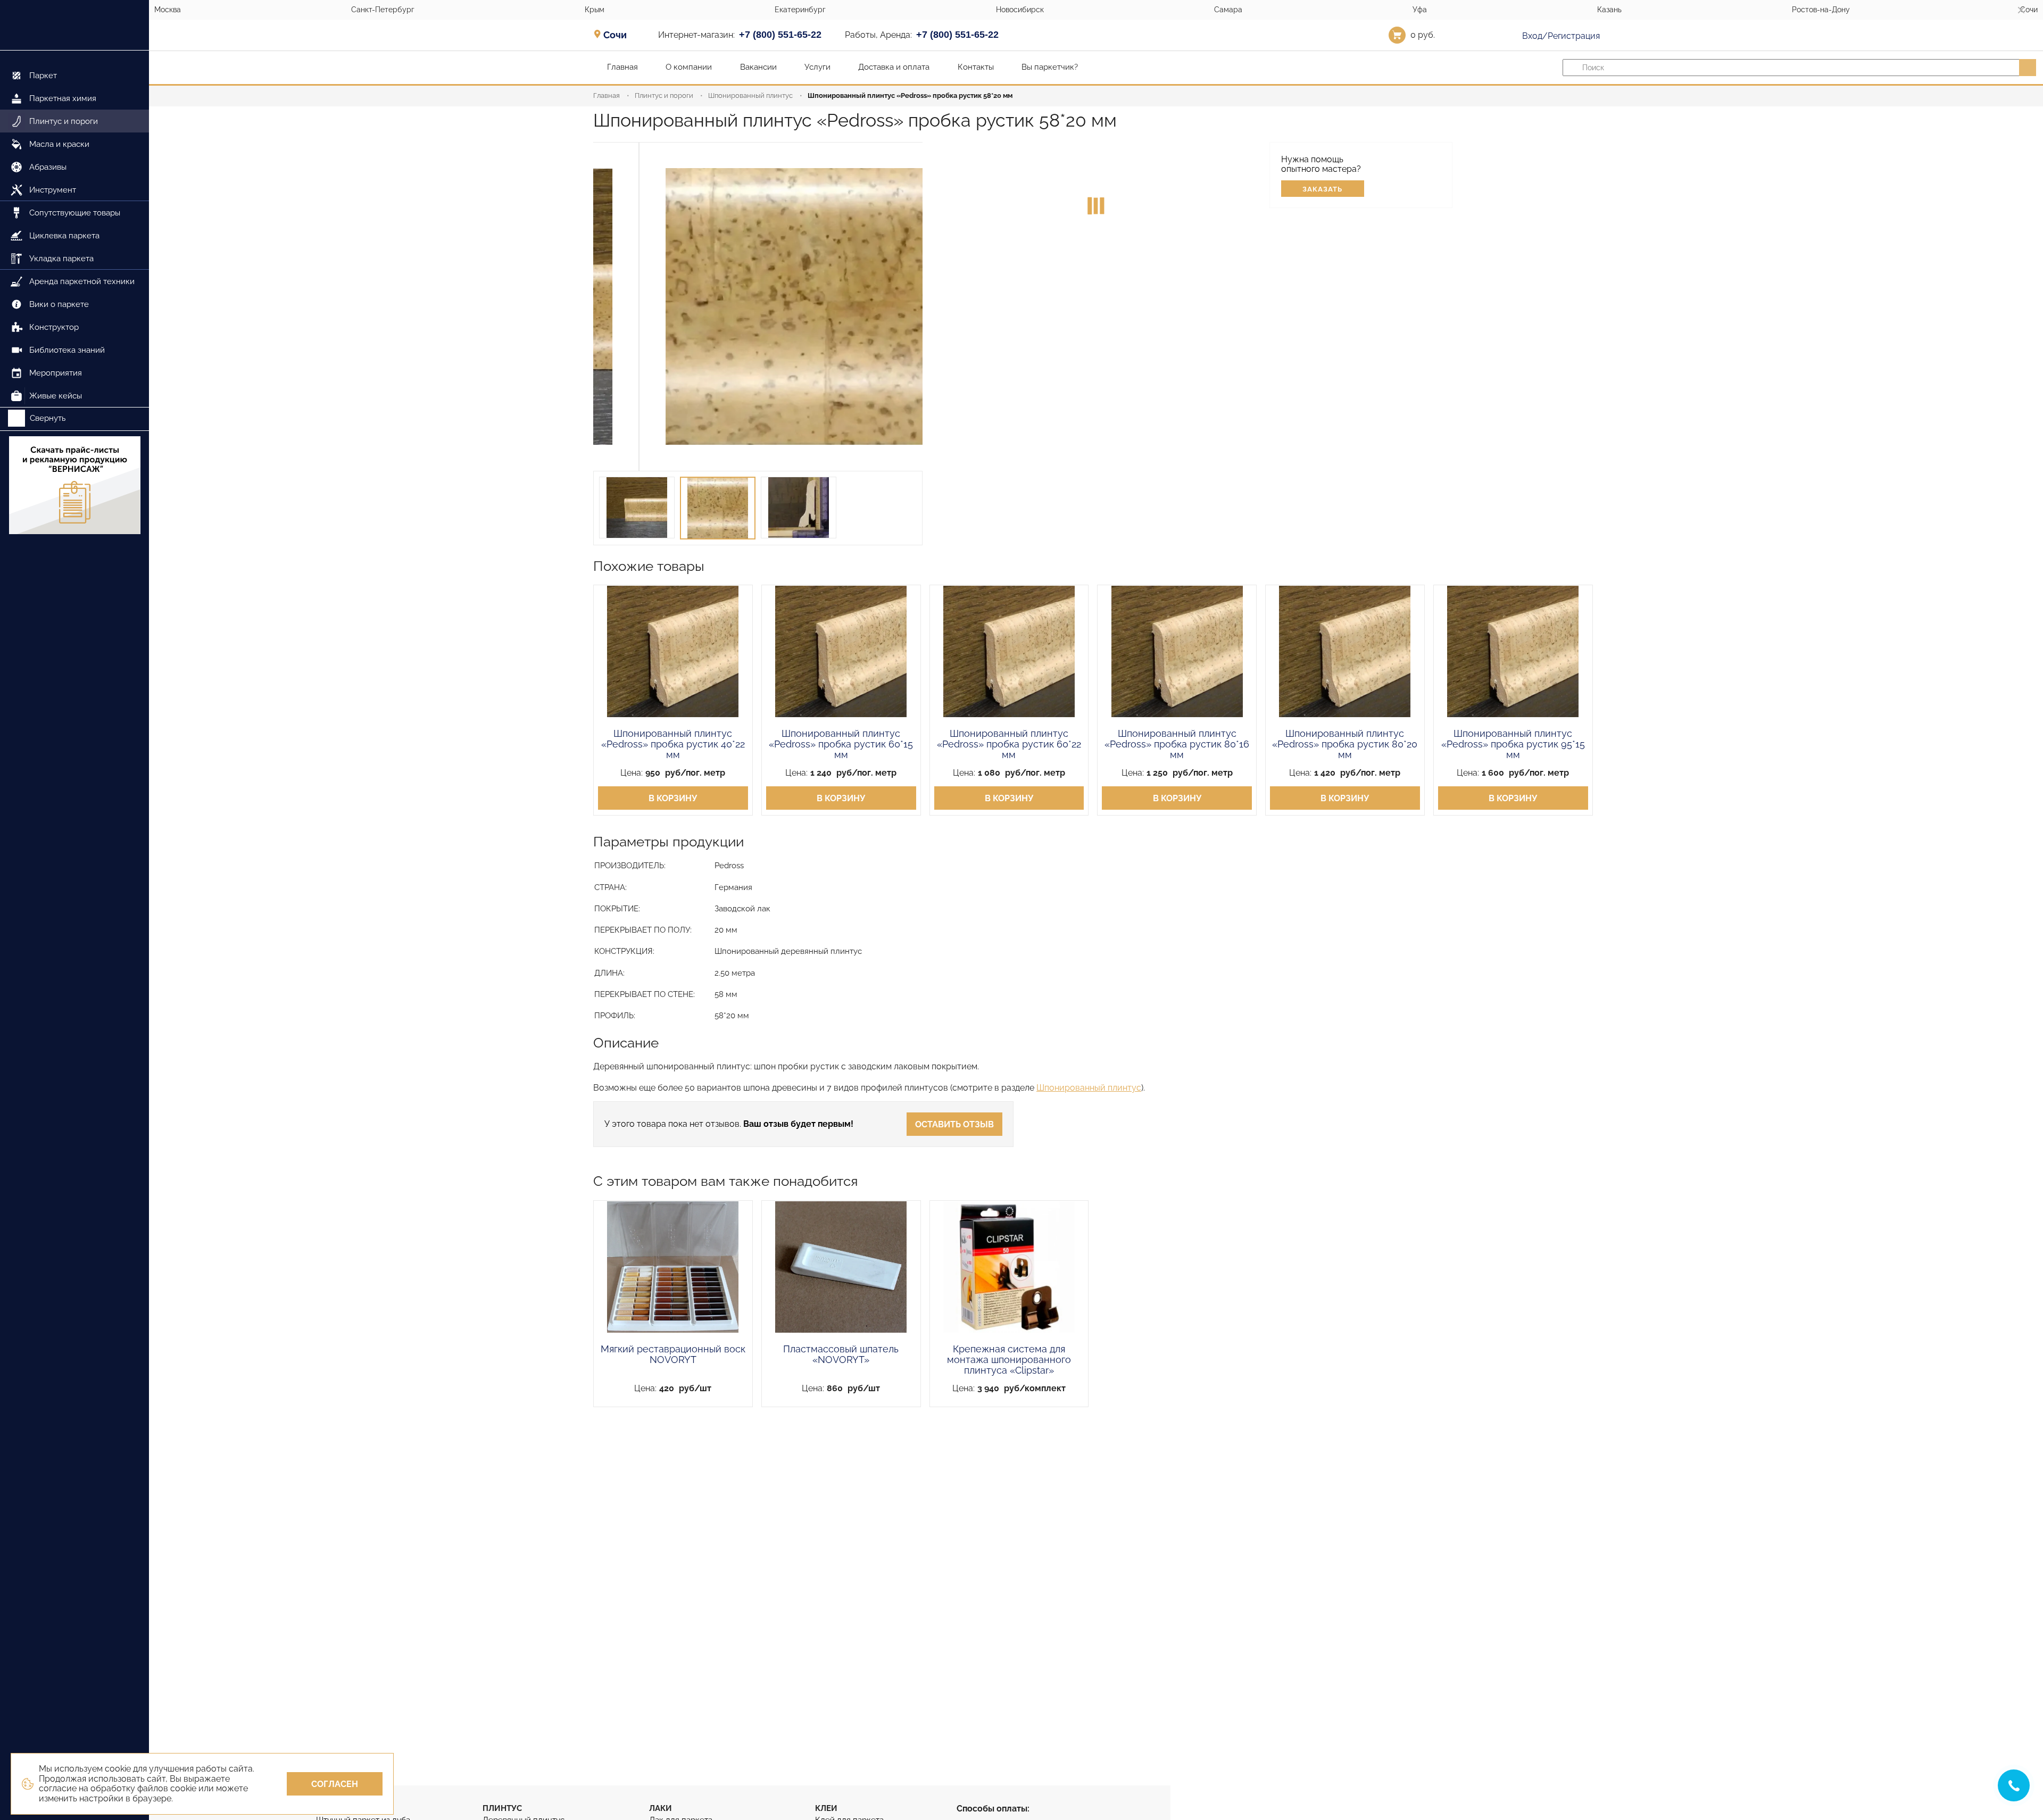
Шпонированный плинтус (750, 95)
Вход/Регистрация (1560, 36)
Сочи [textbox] (615, 35)
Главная (607, 95)
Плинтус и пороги (664, 95)
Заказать (1322, 189)
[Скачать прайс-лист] (74, 486)
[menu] (74, 229)
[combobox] (618, 35)
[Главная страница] (74, 25)
